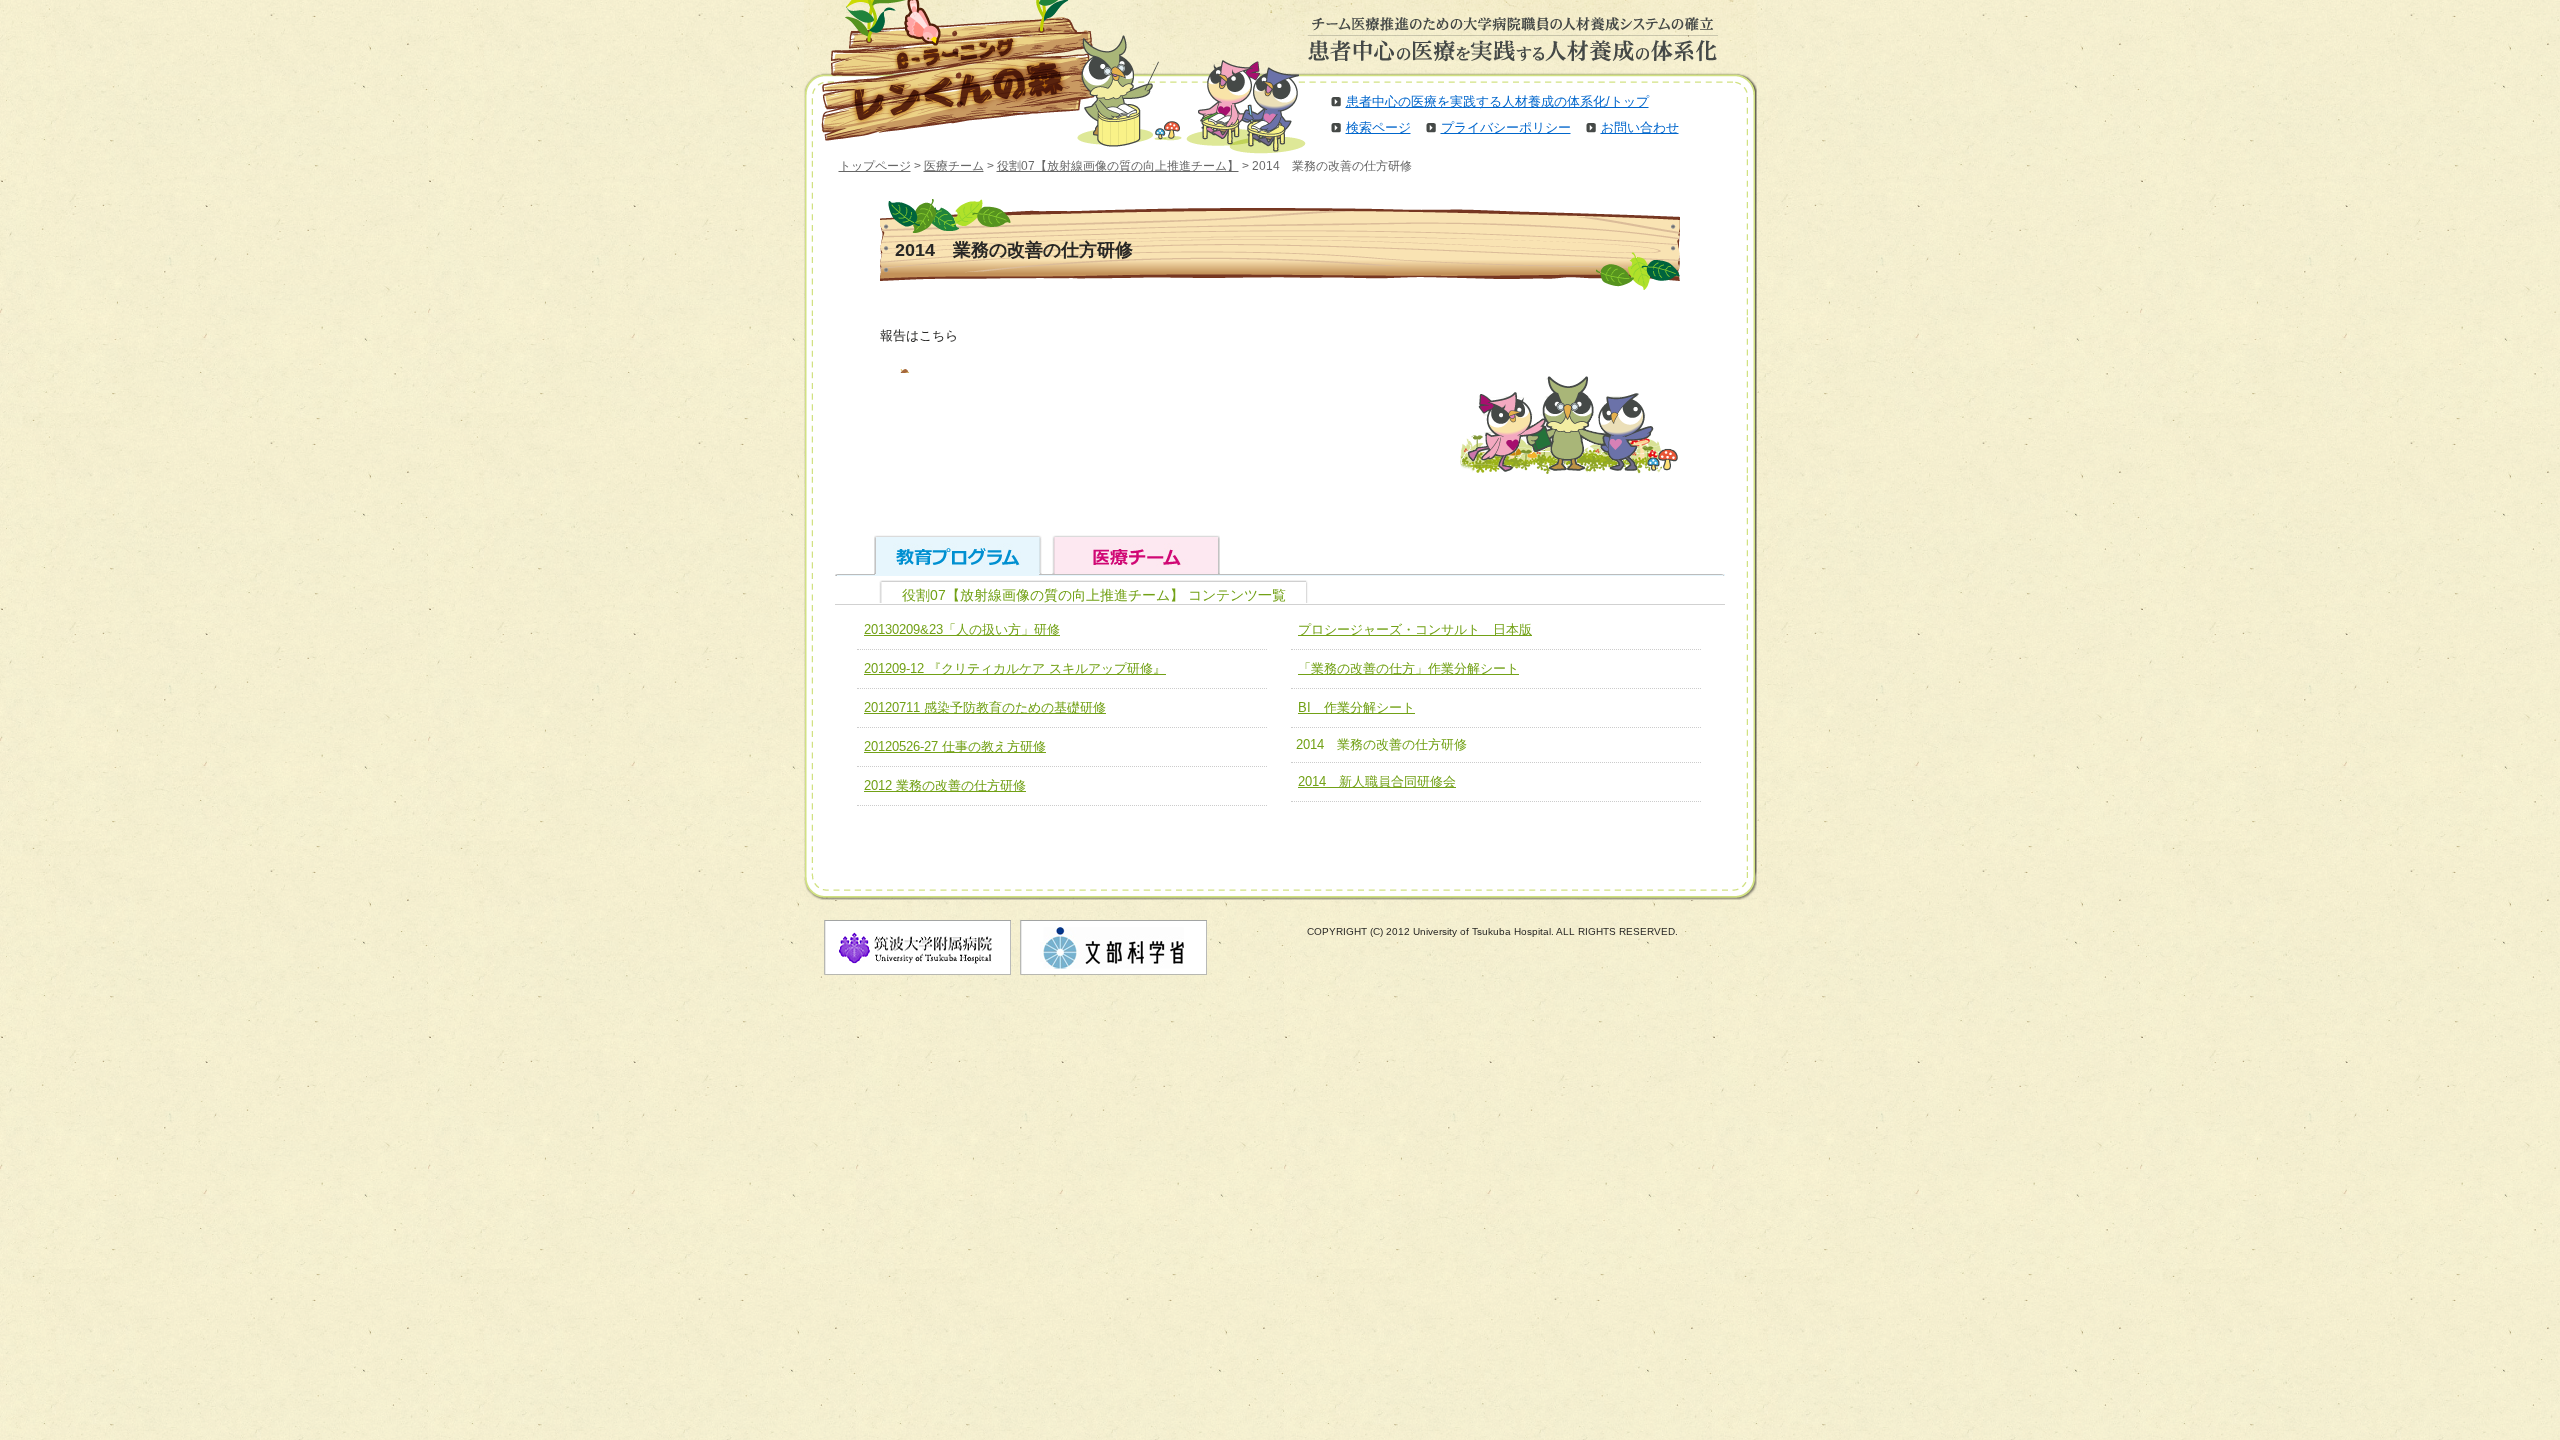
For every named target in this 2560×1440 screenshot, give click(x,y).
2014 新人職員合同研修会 (1377, 781)
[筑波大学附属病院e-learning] (944, 70)
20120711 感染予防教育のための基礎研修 (985, 707)
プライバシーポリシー (1506, 127)
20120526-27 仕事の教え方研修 (955, 746)
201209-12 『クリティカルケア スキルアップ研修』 (1015, 668)
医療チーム (954, 166)
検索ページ (1378, 127)
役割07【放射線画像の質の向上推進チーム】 (1118, 166)
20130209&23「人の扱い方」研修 (962, 629)
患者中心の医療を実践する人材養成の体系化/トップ (1497, 101)
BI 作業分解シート (1356, 707)
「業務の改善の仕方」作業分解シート (1408, 668)
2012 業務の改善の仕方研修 (945, 785)
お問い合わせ (1640, 127)
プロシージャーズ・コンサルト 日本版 (1415, 629)
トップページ (875, 166)
